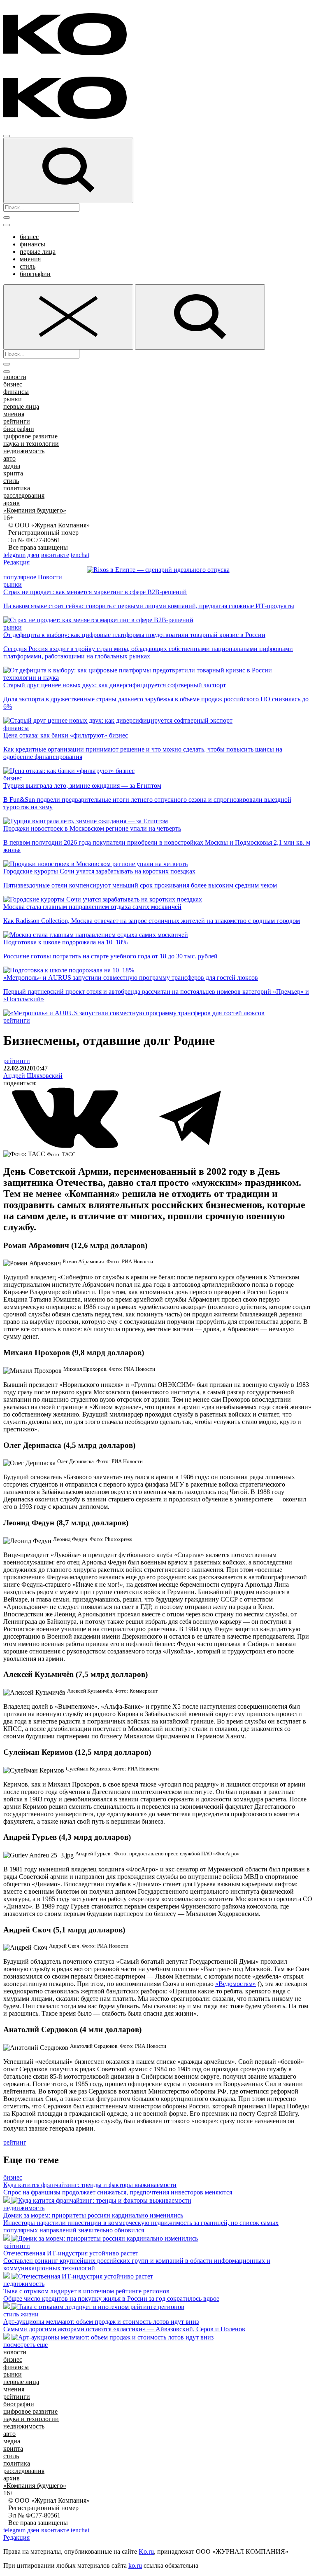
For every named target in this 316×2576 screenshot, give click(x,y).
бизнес (29, 237)
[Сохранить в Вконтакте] (66, 1146)
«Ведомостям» (236, 1984)
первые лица (38, 252)
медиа (12, 466)
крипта (13, 473)
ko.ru (135, 2565)
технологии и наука (31, 678)
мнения (30, 259)
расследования (24, 495)
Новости (50, 577)
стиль (28, 266)
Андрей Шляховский (33, 1076)
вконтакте (55, 555)
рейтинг (15, 2142)
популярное (20, 577)
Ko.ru (146, 2551)
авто (9, 458)
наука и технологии (31, 444)
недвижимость (24, 451)
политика (17, 488)
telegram (14, 555)
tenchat (80, 555)
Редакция (16, 562)
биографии (35, 274)
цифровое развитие (30, 436)
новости (15, 377)
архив (12, 503)
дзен (33, 555)
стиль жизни (21, 2314)
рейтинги (17, 421)
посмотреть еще (26, 2345)
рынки (13, 399)
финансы (33, 244)
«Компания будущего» (35, 510)
